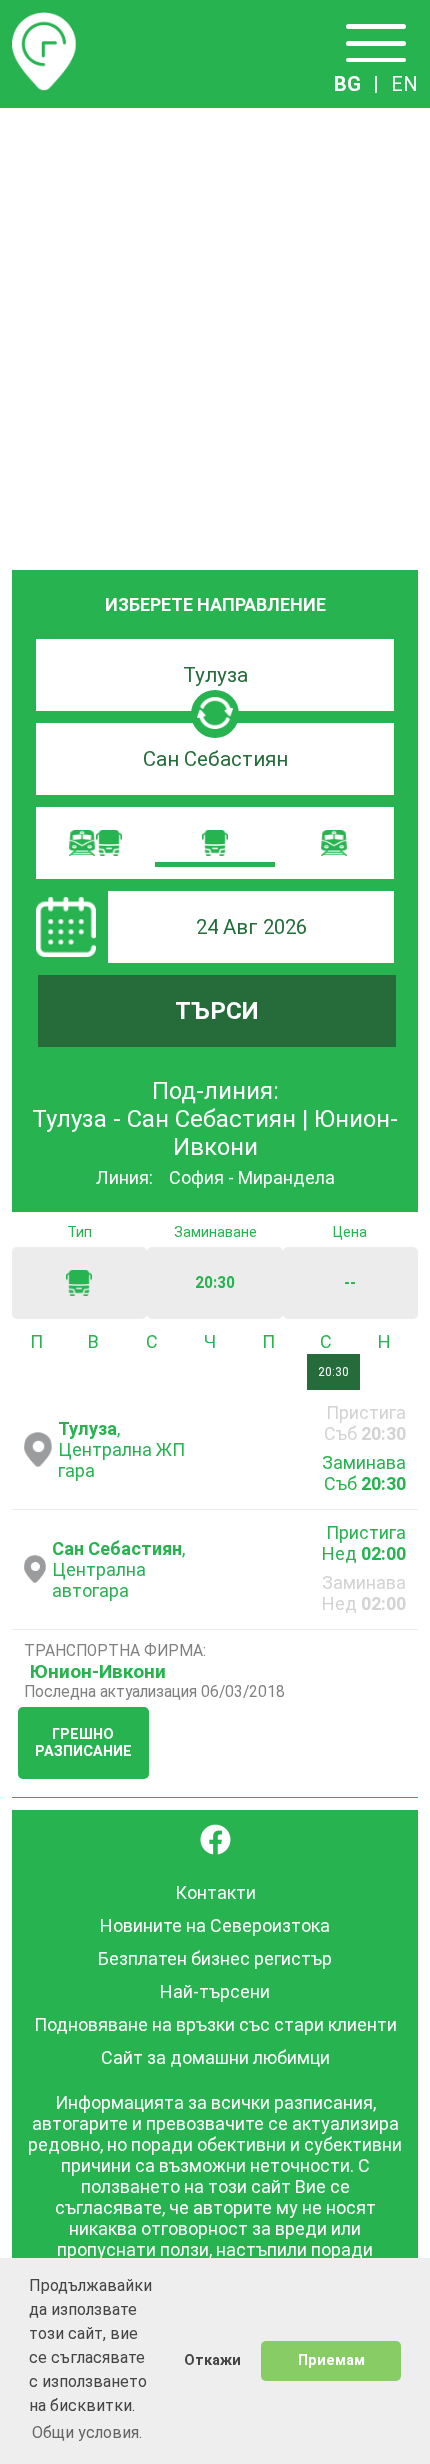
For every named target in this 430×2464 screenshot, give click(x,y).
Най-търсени (215, 1991)
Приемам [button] (331, 2360)
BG (347, 84)
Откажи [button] (212, 2360)
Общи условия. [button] (87, 2432)
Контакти (215, 1892)
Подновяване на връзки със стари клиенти (215, 2024)
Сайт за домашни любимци (215, 2057)
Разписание (44, 24)
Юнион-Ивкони (98, 1671)
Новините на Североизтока (215, 1925)
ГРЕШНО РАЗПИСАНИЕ (83, 1743)
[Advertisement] (215, 333)
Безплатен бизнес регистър (215, 1958)
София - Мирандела (252, 1177)
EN (404, 84)
